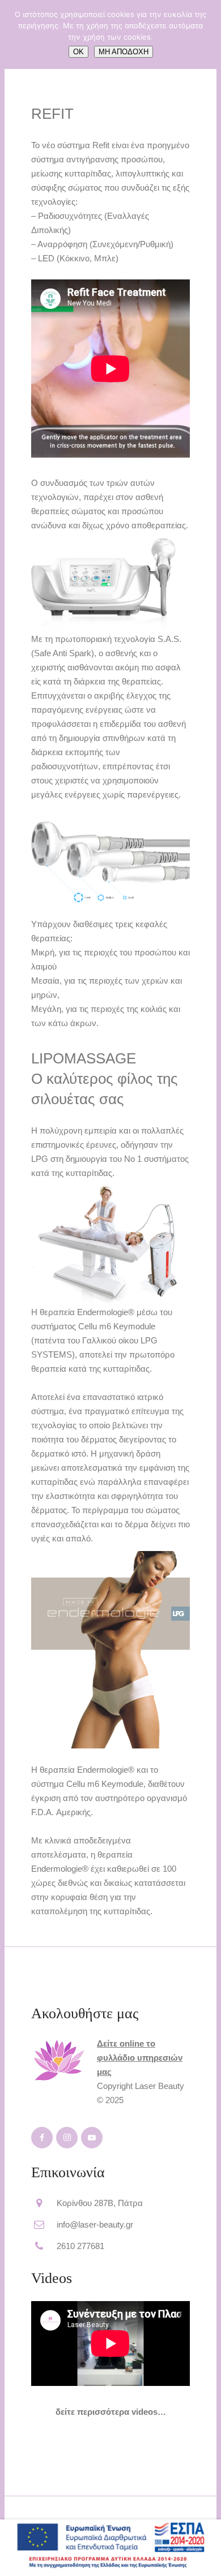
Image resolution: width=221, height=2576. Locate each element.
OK (78, 52)
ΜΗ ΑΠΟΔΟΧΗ (124, 52)
